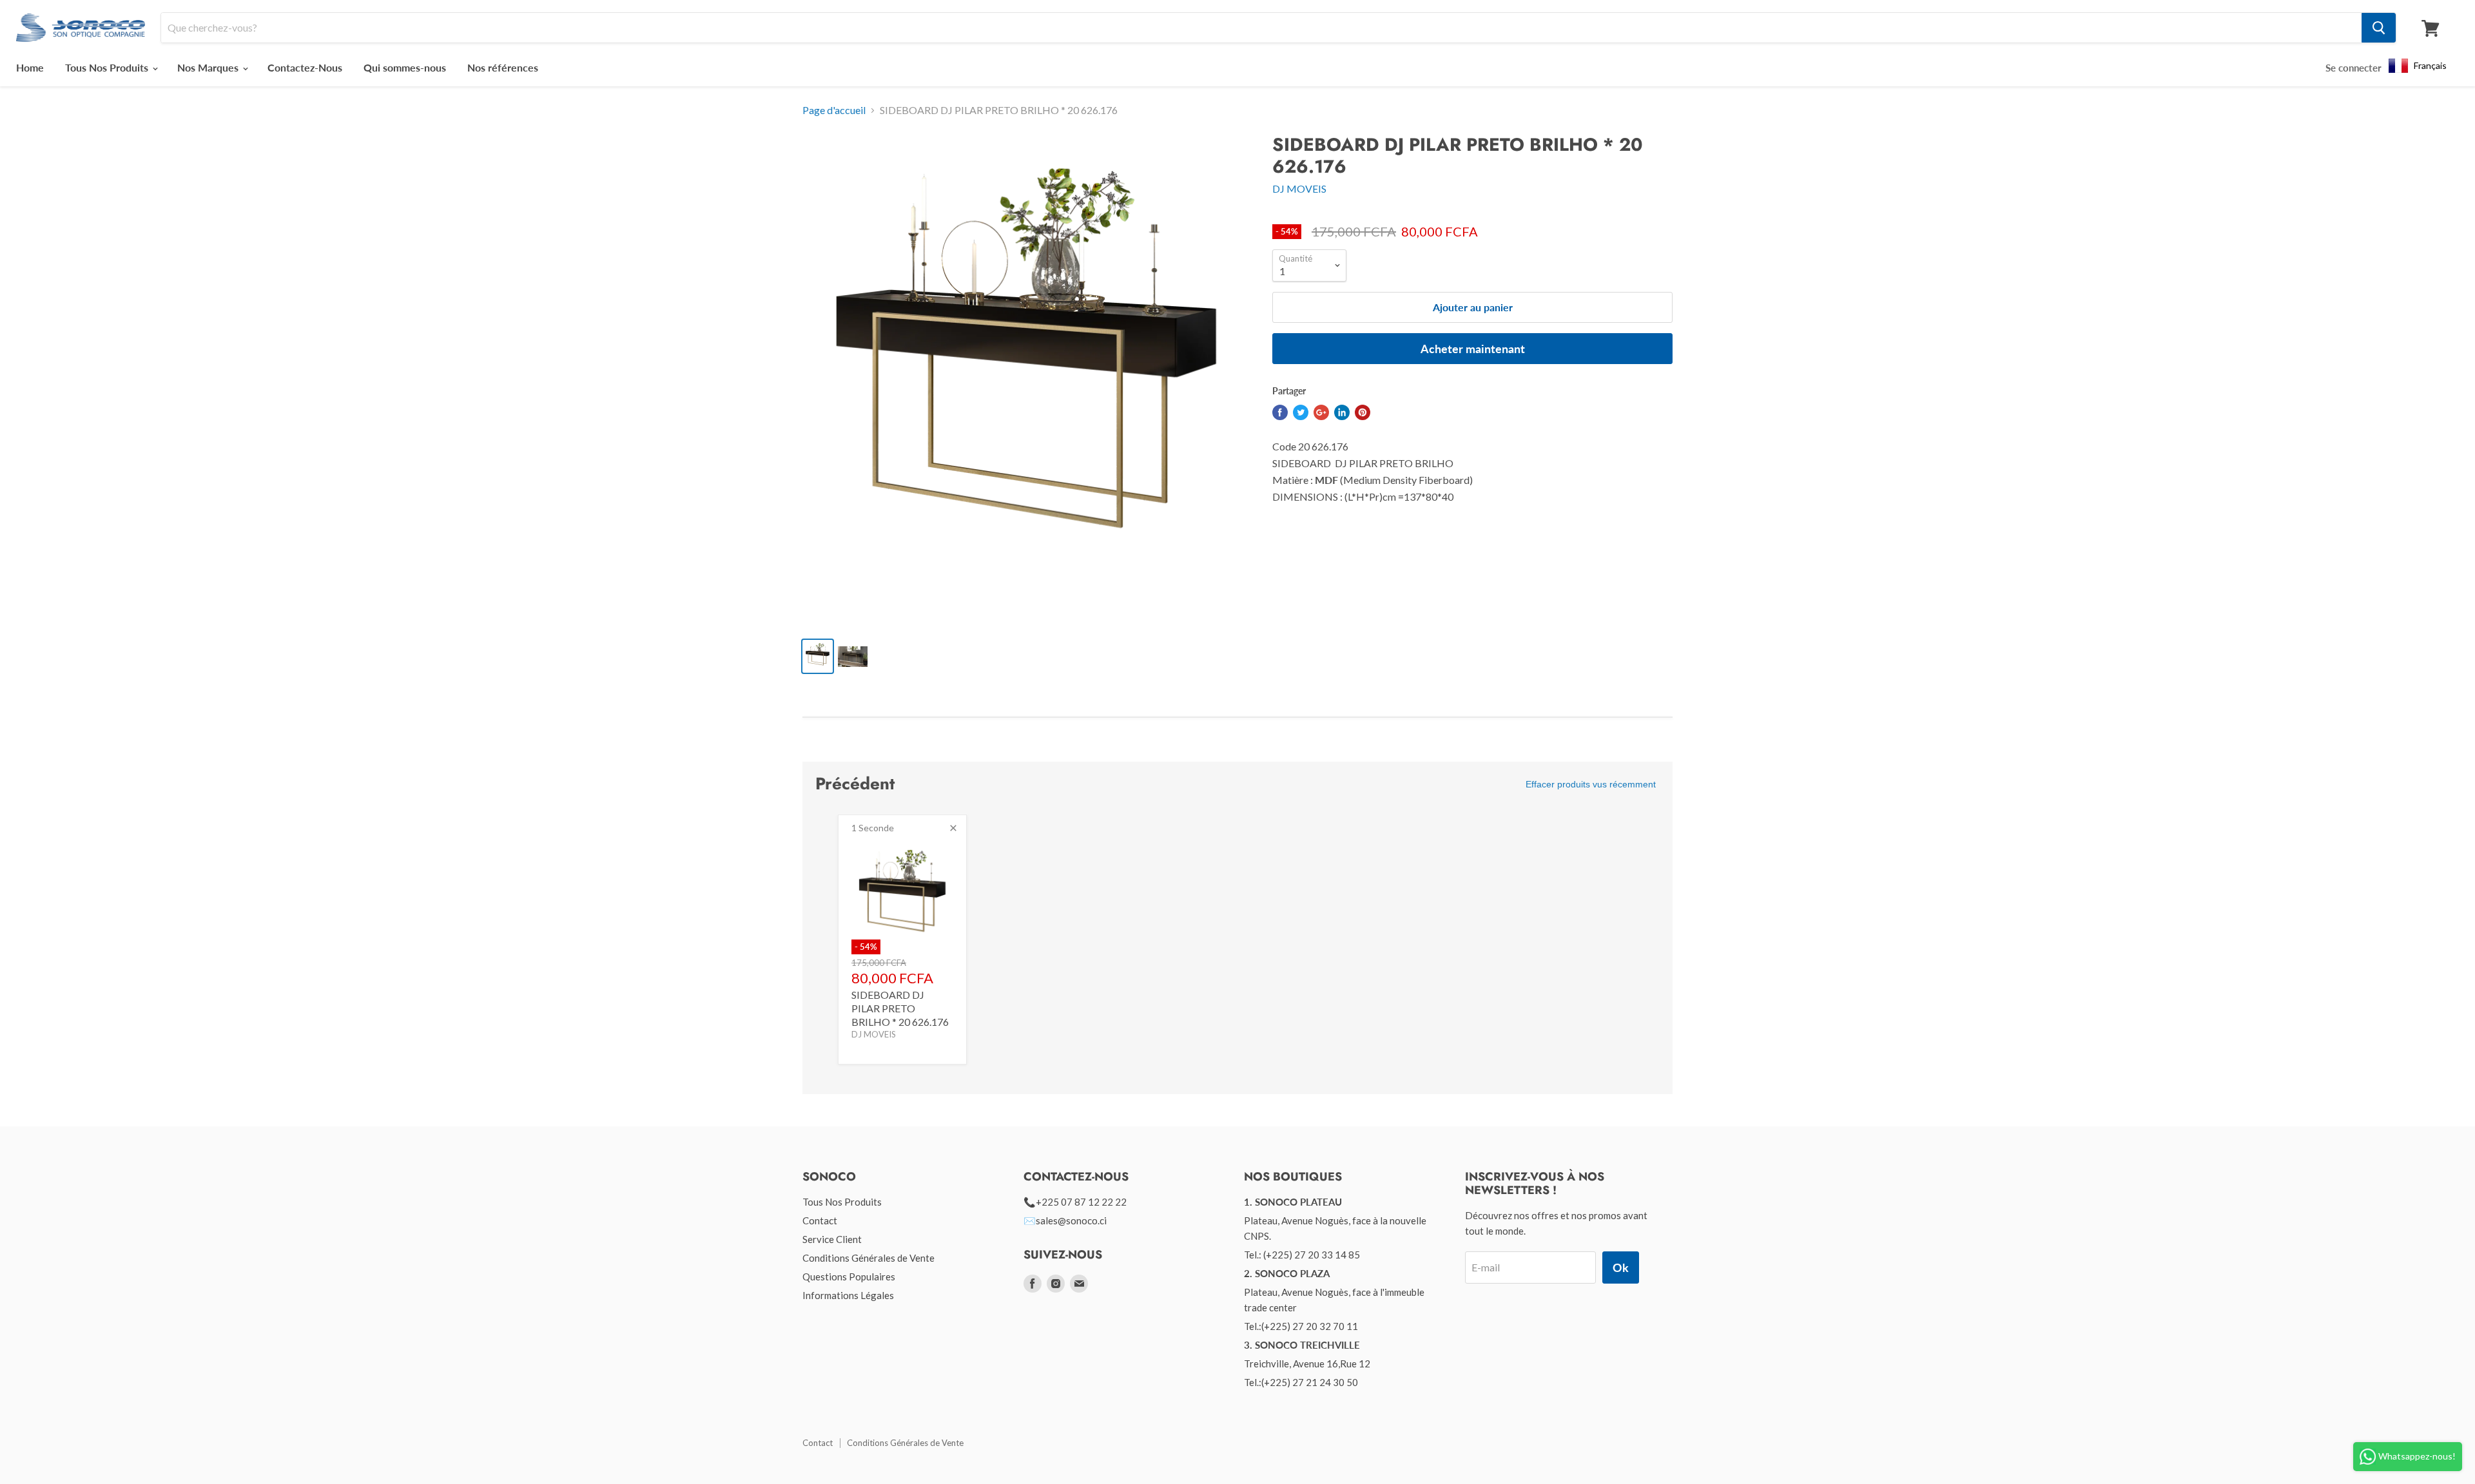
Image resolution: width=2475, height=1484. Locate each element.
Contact (820, 1220)
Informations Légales (848, 1295)
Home (30, 67)
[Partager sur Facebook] (1280, 412)
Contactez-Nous (305, 67)
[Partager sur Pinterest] (1363, 412)
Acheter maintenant (1473, 349)
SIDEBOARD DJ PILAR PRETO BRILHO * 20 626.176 (900, 1008)
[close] (953, 828)
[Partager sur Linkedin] (1342, 412)
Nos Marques (209, 67)
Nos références (503, 67)
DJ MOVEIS (1299, 188)
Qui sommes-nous (405, 67)
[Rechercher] (2379, 28)
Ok (1621, 1267)
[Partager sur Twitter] (1301, 412)
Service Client (832, 1239)
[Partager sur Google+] (1321, 412)
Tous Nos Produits (108, 67)
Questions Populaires (849, 1277)
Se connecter (2354, 68)
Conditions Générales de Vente (869, 1258)
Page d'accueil (834, 110)
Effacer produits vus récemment (1591, 784)
